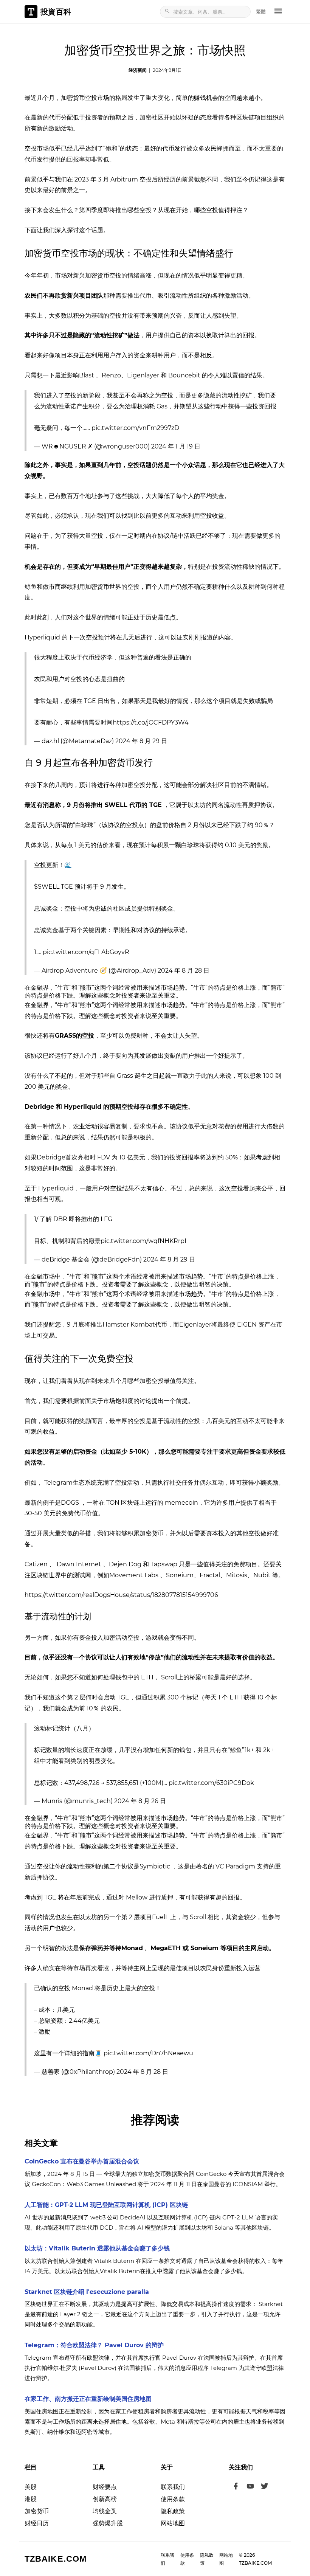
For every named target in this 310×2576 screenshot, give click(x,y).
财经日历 (37, 2523)
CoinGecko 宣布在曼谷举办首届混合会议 (82, 2161)
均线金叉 (105, 2511)
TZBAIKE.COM (56, 2559)
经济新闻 (138, 70)
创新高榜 (105, 2499)
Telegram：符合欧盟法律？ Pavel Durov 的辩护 (94, 2345)
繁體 (261, 11)
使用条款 (173, 2499)
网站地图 (173, 2523)
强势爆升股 (108, 2523)
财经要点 (105, 2487)
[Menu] (278, 12)
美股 (31, 2487)
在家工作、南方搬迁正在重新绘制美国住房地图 (88, 2399)
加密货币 (37, 2511)
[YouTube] (250, 2487)
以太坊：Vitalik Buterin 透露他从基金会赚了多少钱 (97, 2248)
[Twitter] (265, 2487)
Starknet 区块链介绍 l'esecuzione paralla (87, 2292)
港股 (31, 2499)
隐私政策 (173, 2511)
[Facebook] (236, 2487)
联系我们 (173, 2487)
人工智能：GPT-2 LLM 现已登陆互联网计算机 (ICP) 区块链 (106, 2205)
